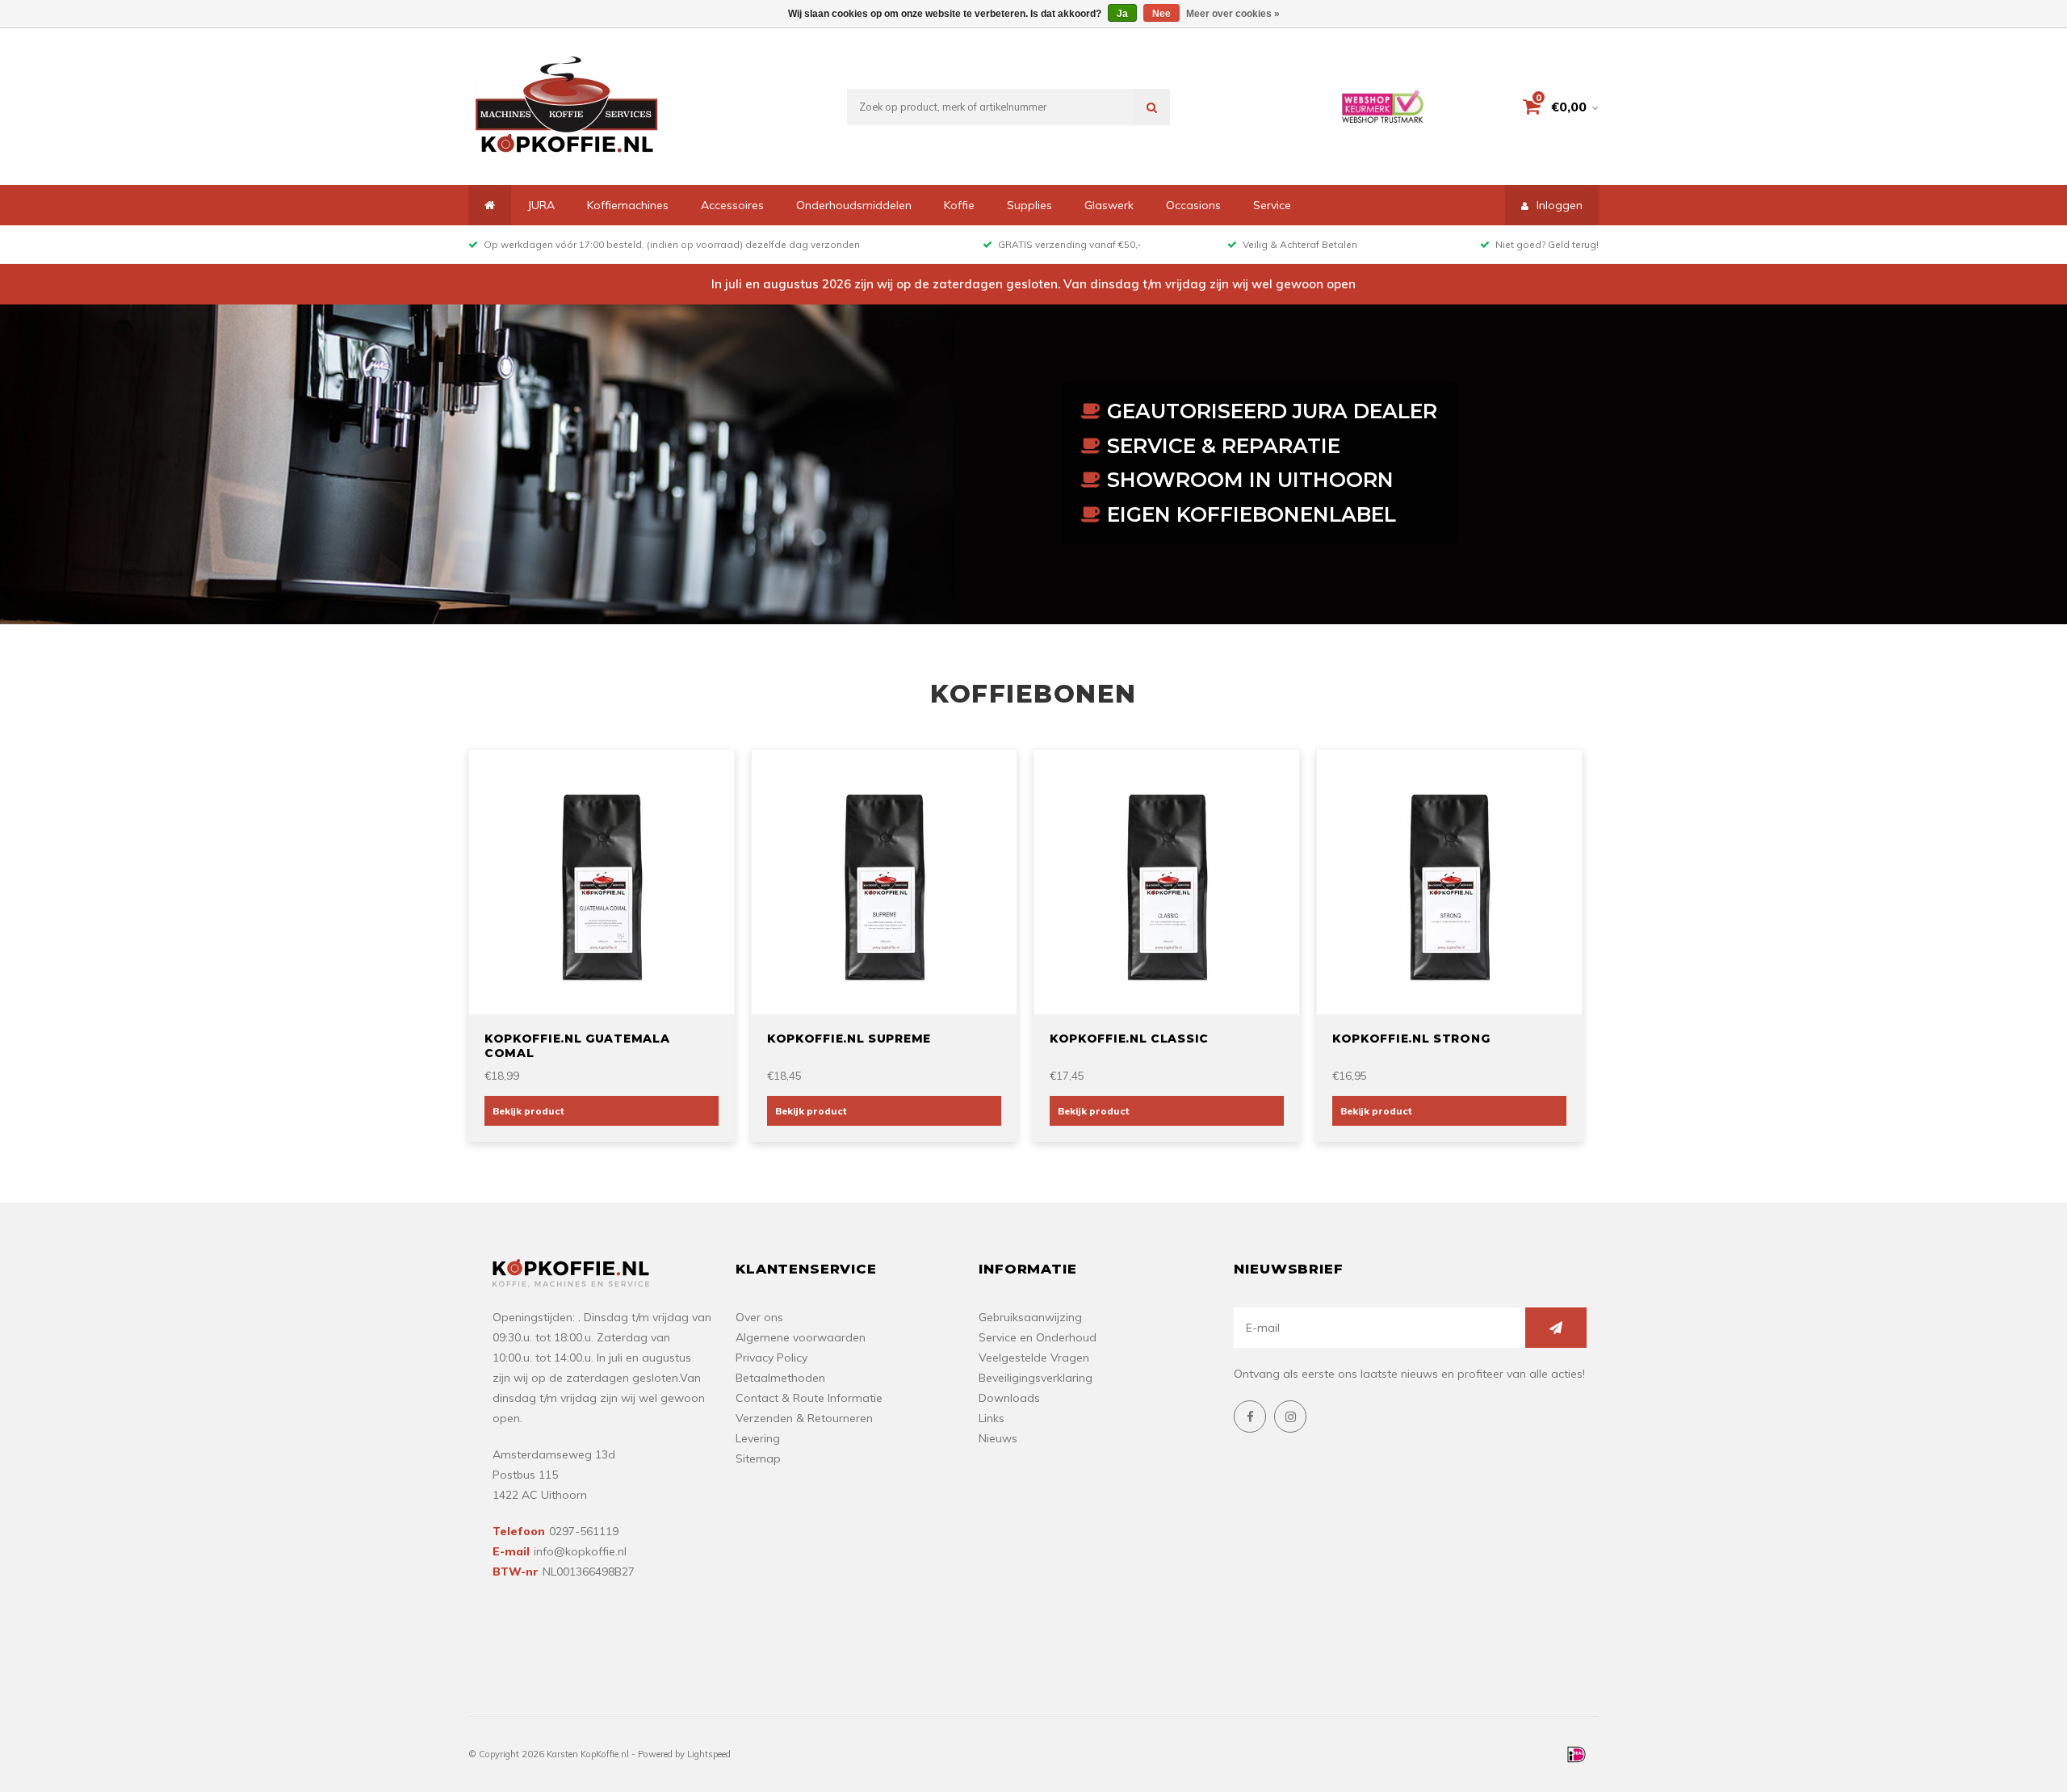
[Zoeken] (1152, 107)
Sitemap (758, 1458)
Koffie (959, 205)
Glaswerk (1109, 205)
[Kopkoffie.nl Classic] (1167, 880)
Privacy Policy (771, 1358)
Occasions (1193, 205)
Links (992, 1418)
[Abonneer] (1556, 1328)
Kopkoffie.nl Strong (1411, 1039)
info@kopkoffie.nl (580, 1551)
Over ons (759, 1317)
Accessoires (732, 205)
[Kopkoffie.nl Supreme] (884, 880)
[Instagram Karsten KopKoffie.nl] (1290, 1416)
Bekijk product (528, 1111)
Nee (1161, 14)
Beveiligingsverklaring (1036, 1378)
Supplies (1029, 205)
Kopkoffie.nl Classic (1129, 1039)
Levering (758, 1438)
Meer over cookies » (1233, 14)
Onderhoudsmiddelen (854, 205)
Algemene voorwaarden (801, 1337)
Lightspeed (709, 1754)
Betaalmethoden (780, 1378)
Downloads (1009, 1398)
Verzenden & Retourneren (804, 1418)
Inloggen (1560, 205)
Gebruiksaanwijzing (1030, 1317)
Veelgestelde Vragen (1034, 1358)
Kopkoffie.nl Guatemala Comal (577, 1046)
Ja (1122, 14)
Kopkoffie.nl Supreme (849, 1039)
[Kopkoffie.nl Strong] (1449, 880)
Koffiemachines (628, 205)
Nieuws (998, 1438)
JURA (541, 205)
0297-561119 (584, 1531)
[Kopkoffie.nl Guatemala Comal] (602, 880)
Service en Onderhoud (1038, 1337)
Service (1272, 205)
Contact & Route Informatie (809, 1398)
